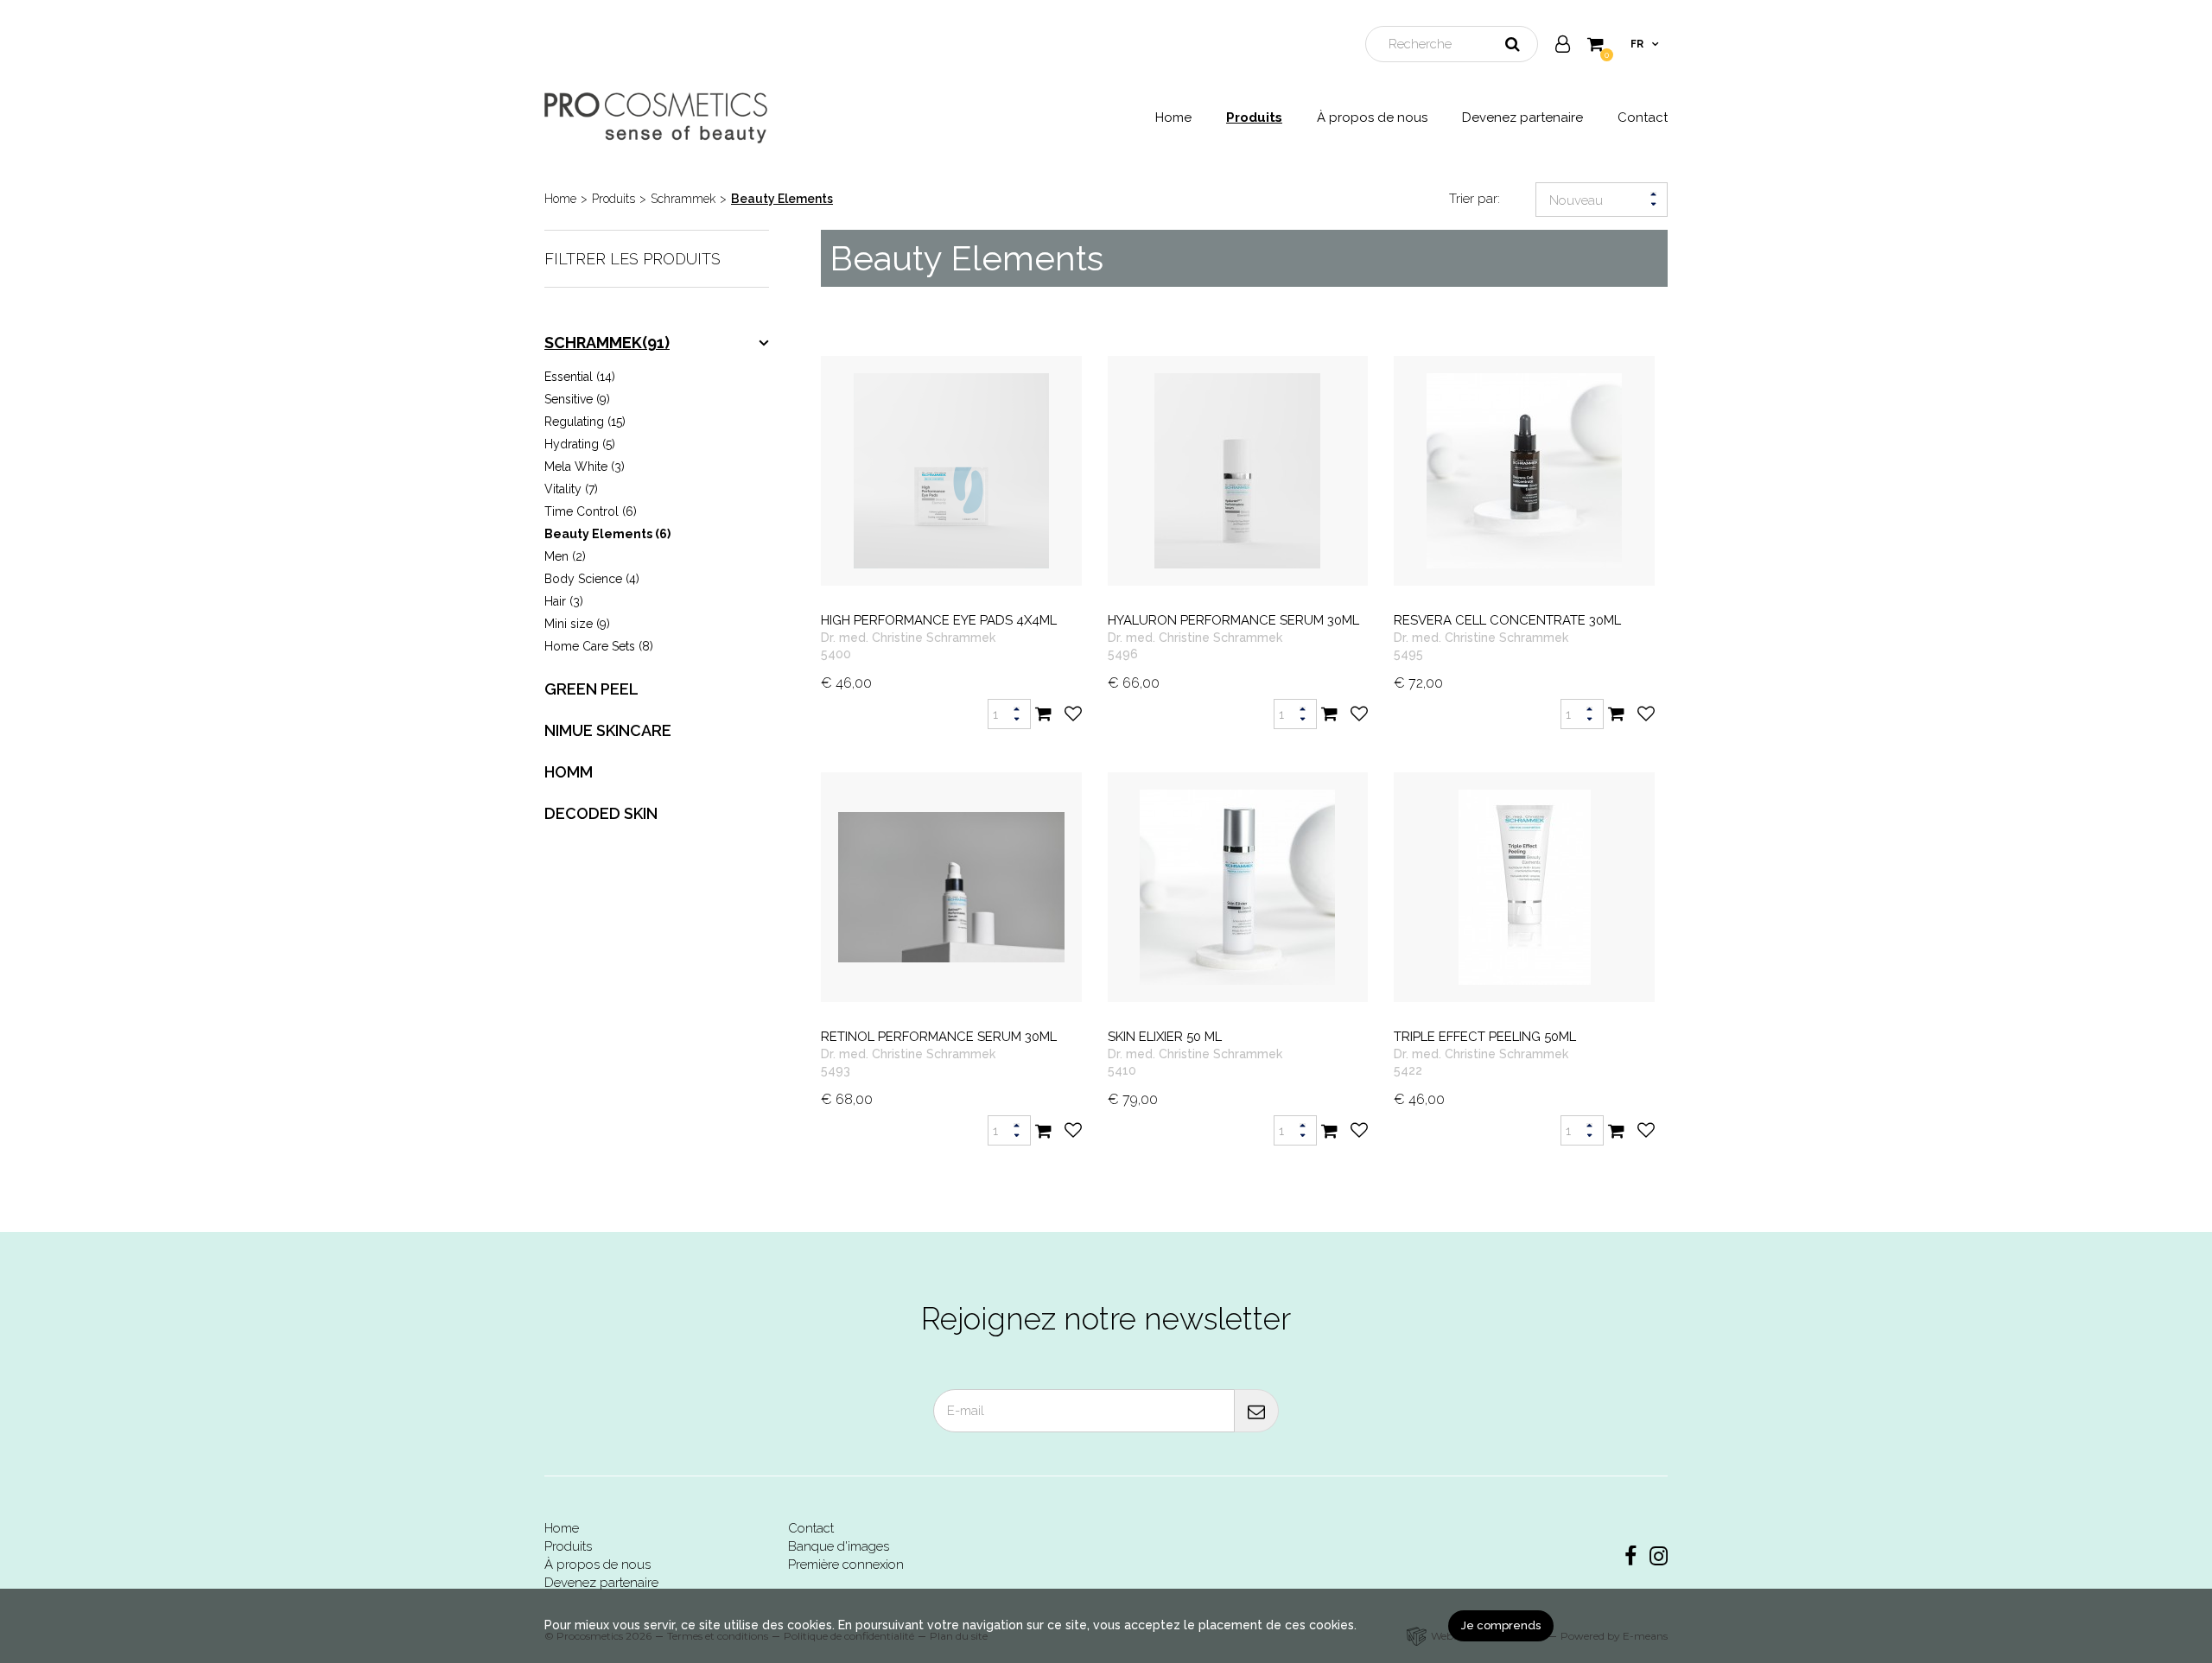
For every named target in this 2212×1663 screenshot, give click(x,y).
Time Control (591, 511)
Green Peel (591, 689)
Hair (564, 601)
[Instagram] (1659, 1556)
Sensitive (577, 399)
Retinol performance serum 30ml (939, 1037)
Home (1173, 117)
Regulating (585, 422)
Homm (569, 772)
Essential (580, 377)
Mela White (585, 467)
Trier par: (1475, 199)
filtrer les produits (632, 259)
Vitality (571, 489)
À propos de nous (1372, 117)
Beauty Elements (782, 199)
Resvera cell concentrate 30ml (1507, 620)
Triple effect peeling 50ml (1485, 1037)
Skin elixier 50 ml (1165, 1037)
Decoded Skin (601, 814)
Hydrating (580, 444)
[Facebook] (1630, 1556)
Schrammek (683, 199)
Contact (1643, 117)
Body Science (592, 579)
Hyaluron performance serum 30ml (1233, 620)
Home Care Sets (599, 646)
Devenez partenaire (1522, 117)
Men (565, 556)
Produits (1254, 117)
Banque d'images (839, 1546)
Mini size (577, 624)
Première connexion (846, 1565)
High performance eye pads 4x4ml (939, 620)
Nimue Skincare (608, 731)
